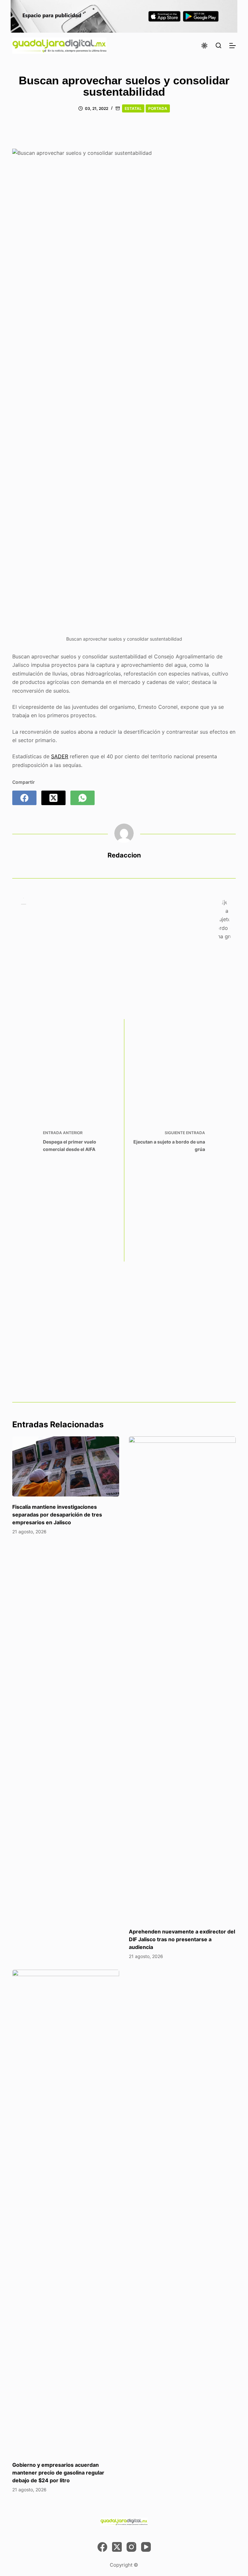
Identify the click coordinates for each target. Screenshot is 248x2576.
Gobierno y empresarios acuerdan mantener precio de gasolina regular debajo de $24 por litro (58, 2473)
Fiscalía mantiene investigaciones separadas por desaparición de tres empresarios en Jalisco (57, 1515)
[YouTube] (146, 2547)
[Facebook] (24, 798)
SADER (60, 756)
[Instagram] (131, 2547)
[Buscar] (218, 45)
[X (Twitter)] (53, 798)
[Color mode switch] (204, 46)
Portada (158, 108)
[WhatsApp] (83, 798)
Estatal (133, 108)
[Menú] (232, 46)
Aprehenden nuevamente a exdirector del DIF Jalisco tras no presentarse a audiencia (182, 1939)
